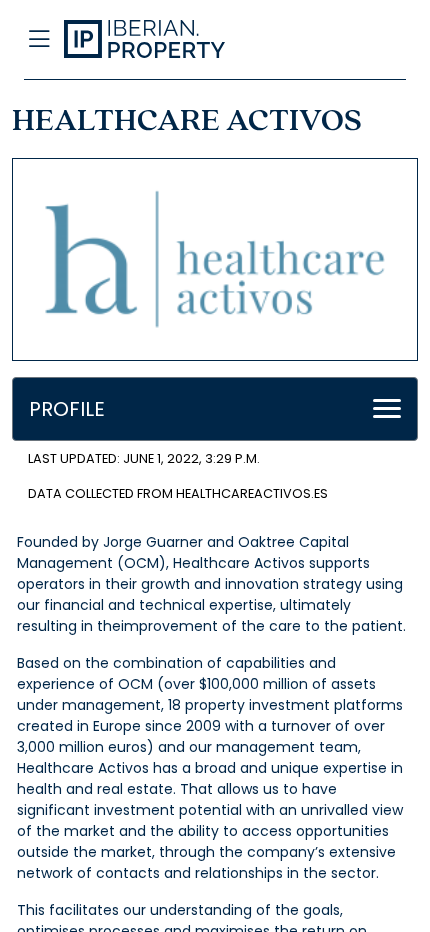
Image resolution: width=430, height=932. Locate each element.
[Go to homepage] (171, 40)
